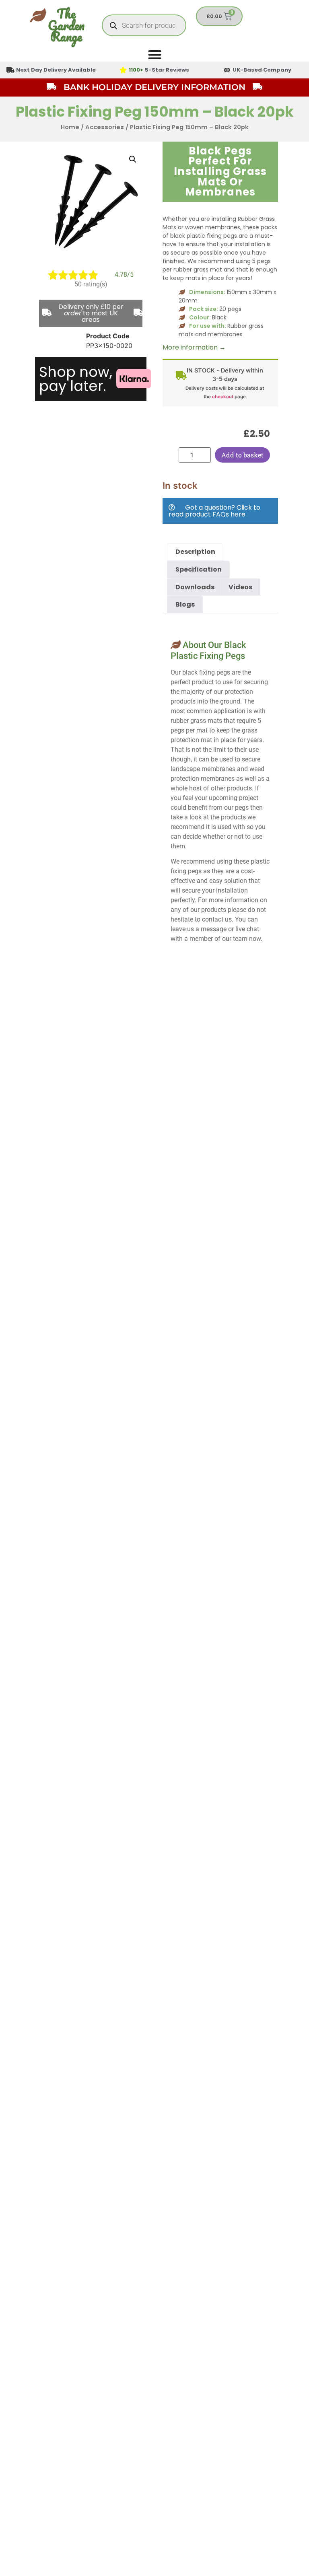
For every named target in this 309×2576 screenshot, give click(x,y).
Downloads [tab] (195, 587)
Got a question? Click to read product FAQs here (214, 511)
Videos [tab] (240, 587)
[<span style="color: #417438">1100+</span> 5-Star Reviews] (123, 70)
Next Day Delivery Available (56, 70)
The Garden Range (66, 25)
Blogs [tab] (185, 604)
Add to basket (242, 455)
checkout (223, 397)
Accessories (105, 127)
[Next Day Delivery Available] (10, 70)
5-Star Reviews (159, 70)
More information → (194, 347)
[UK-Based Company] (227, 70)
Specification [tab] (199, 569)
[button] (133, 159)
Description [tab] (195, 552)
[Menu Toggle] (155, 55)
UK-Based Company (262, 70)
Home (70, 127)
